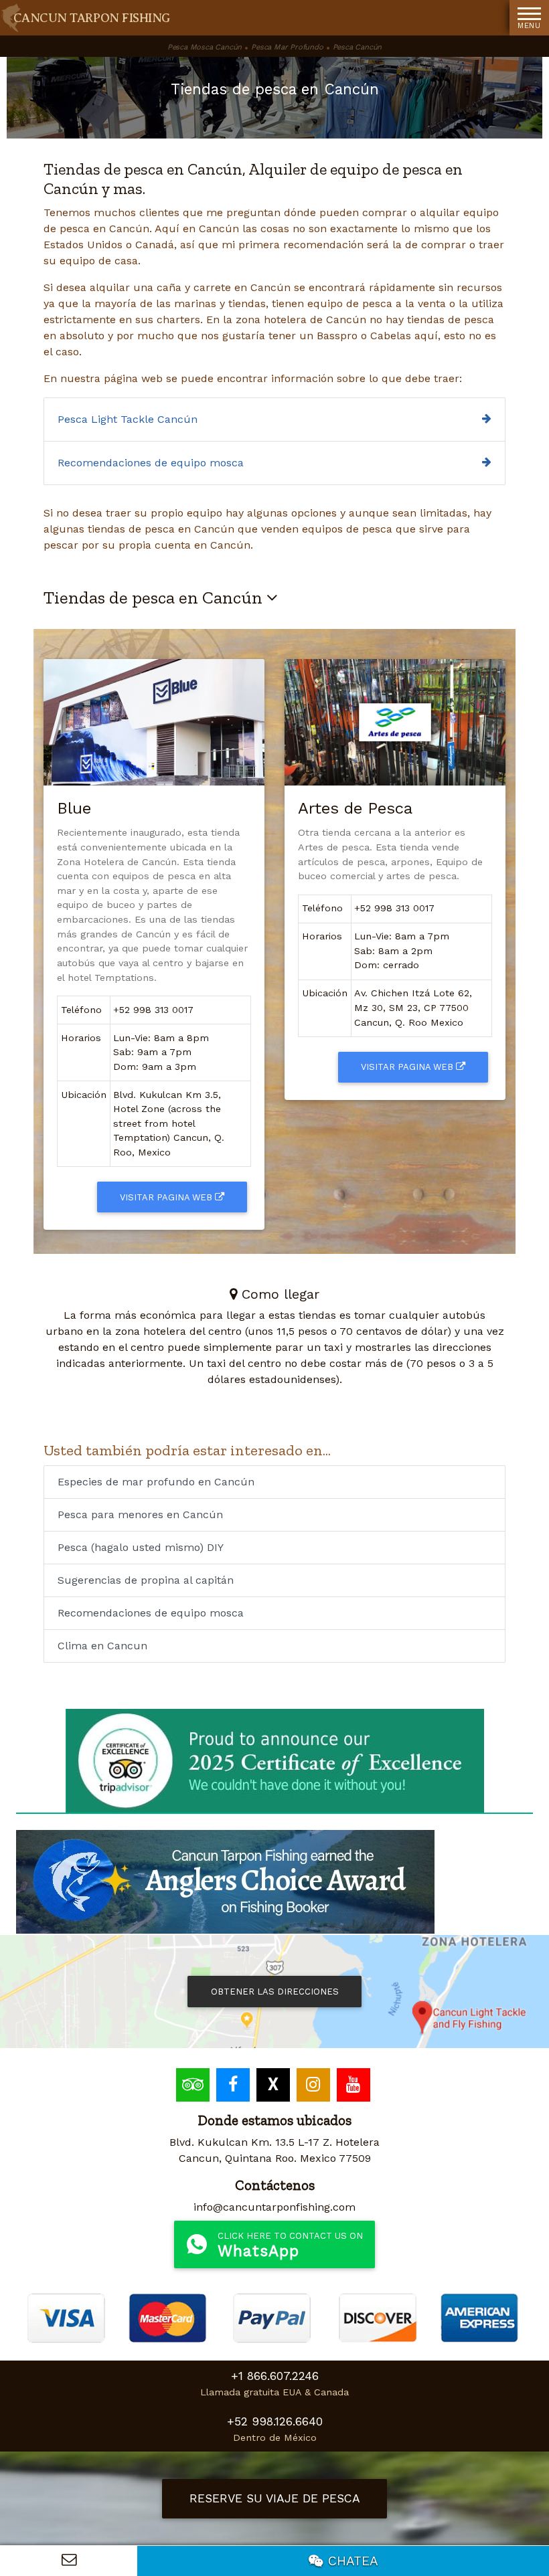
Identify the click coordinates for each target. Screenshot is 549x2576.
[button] (529, 18)
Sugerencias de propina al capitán (146, 1580)
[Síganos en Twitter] (275, 2087)
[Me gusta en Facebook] (235, 2087)
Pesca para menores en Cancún (140, 1514)
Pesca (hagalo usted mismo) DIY (141, 1547)
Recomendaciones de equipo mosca (151, 463)
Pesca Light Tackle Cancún (128, 419)
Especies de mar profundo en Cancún (156, 1482)
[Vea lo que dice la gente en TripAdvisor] (194, 2087)
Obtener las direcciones (275, 1992)
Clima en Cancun (102, 1646)
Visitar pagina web (167, 1197)
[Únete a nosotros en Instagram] (315, 2087)
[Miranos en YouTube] (355, 2087)
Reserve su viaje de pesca (275, 2498)
